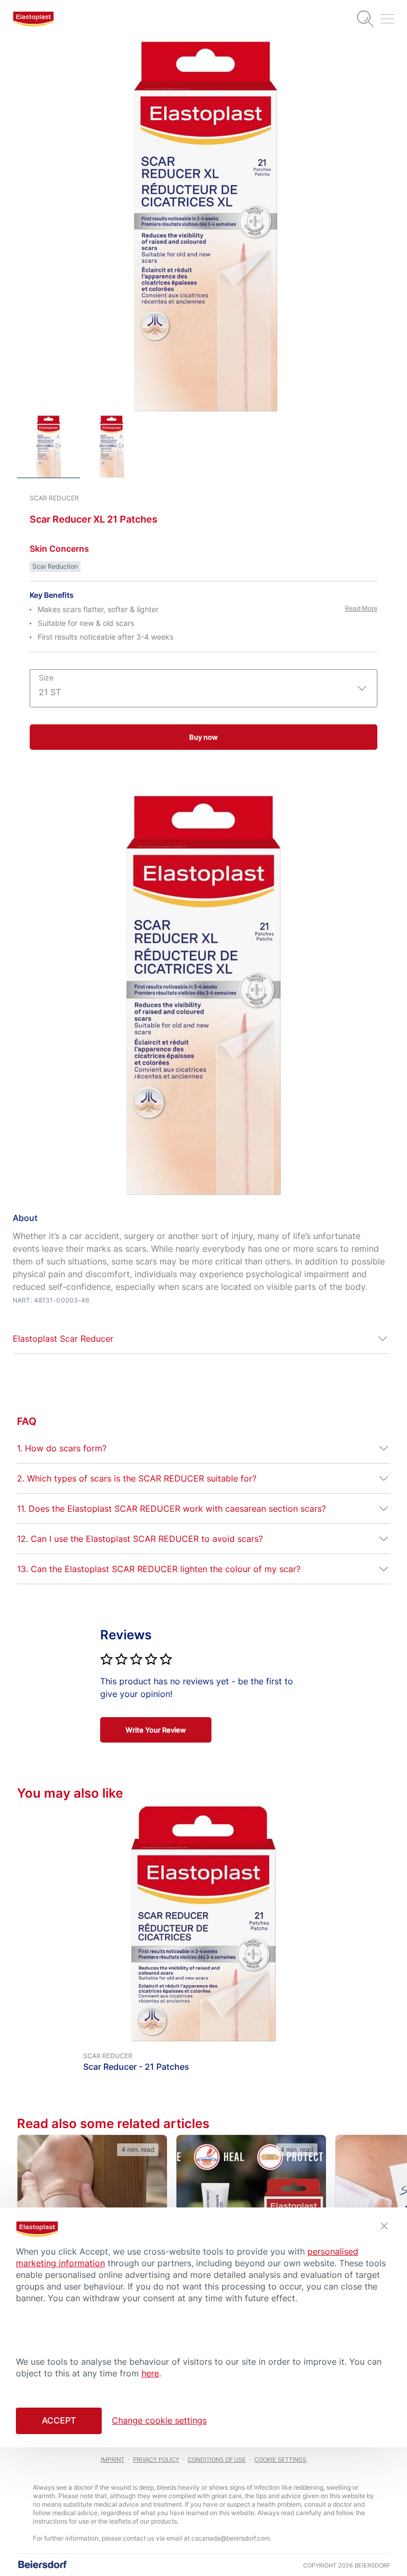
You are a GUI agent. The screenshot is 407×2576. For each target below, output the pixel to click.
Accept (59, 2420)
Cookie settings (280, 2460)
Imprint (113, 2460)
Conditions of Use (217, 2460)
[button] (201, 1339)
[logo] (33, 19)
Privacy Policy (156, 2460)
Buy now (203, 737)
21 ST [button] (50, 685)
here (150, 2373)
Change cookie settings (159, 2420)
